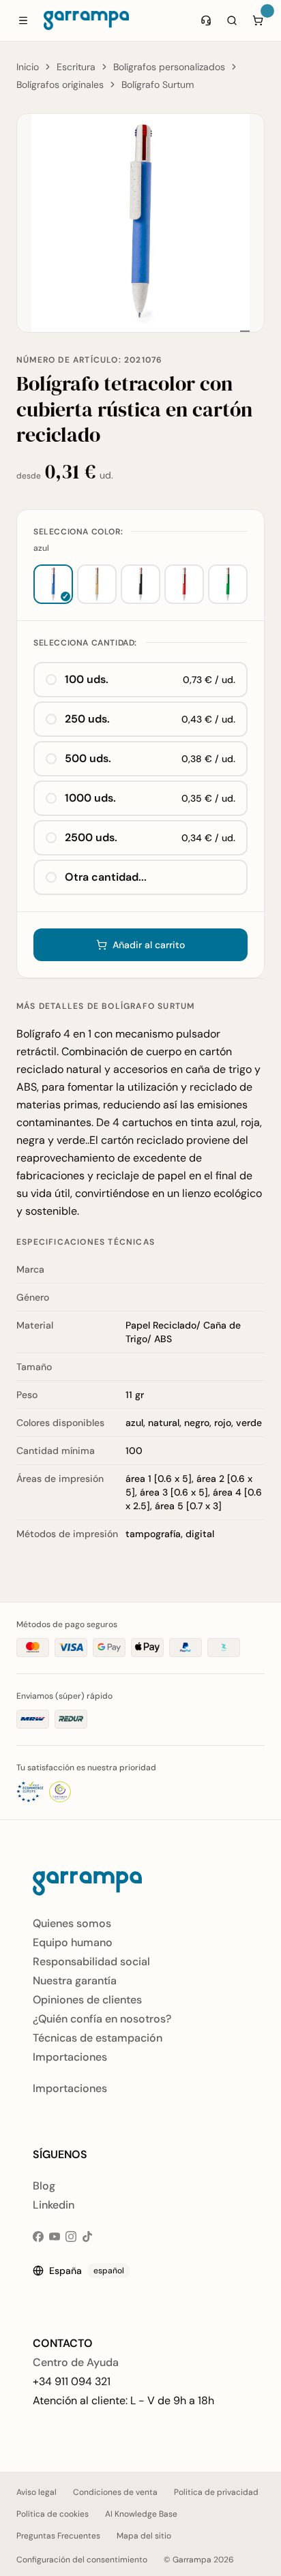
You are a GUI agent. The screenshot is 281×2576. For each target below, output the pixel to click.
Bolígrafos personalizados (169, 67)
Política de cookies (53, 2514)
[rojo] (184, 584)
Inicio (28, 67)
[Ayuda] (206, 20)
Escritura (76, 67)
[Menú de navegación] (23, 20)
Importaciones (70, 2057)
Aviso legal (36, 2492)
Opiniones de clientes (87, 2000)
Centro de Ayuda (76, 2362)
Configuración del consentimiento (82, 2560)
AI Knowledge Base (141, 2514)
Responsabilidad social (91, 1961)
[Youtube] (55, 2237)
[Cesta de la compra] (258, 20)
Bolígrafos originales (60, 85)
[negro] (140, 584)
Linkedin (54, 2205)
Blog (44, 2186)
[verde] (228, 584)
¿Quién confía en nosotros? (102, 2019)
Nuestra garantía (75, 1981)
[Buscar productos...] (232, 20)
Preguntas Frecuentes (58, 2536)
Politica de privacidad (216, 2492)
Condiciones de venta (115, 2492)
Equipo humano (73, 1942)
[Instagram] (71, 2237)
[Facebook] (38, 2237)
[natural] (97, 584)
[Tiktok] (87, 2237)
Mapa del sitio (144, 2536)
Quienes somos (72, 1923)
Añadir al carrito (149, 945)
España (87, 2271)
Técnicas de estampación (98, 2038)
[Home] (86, 20)
